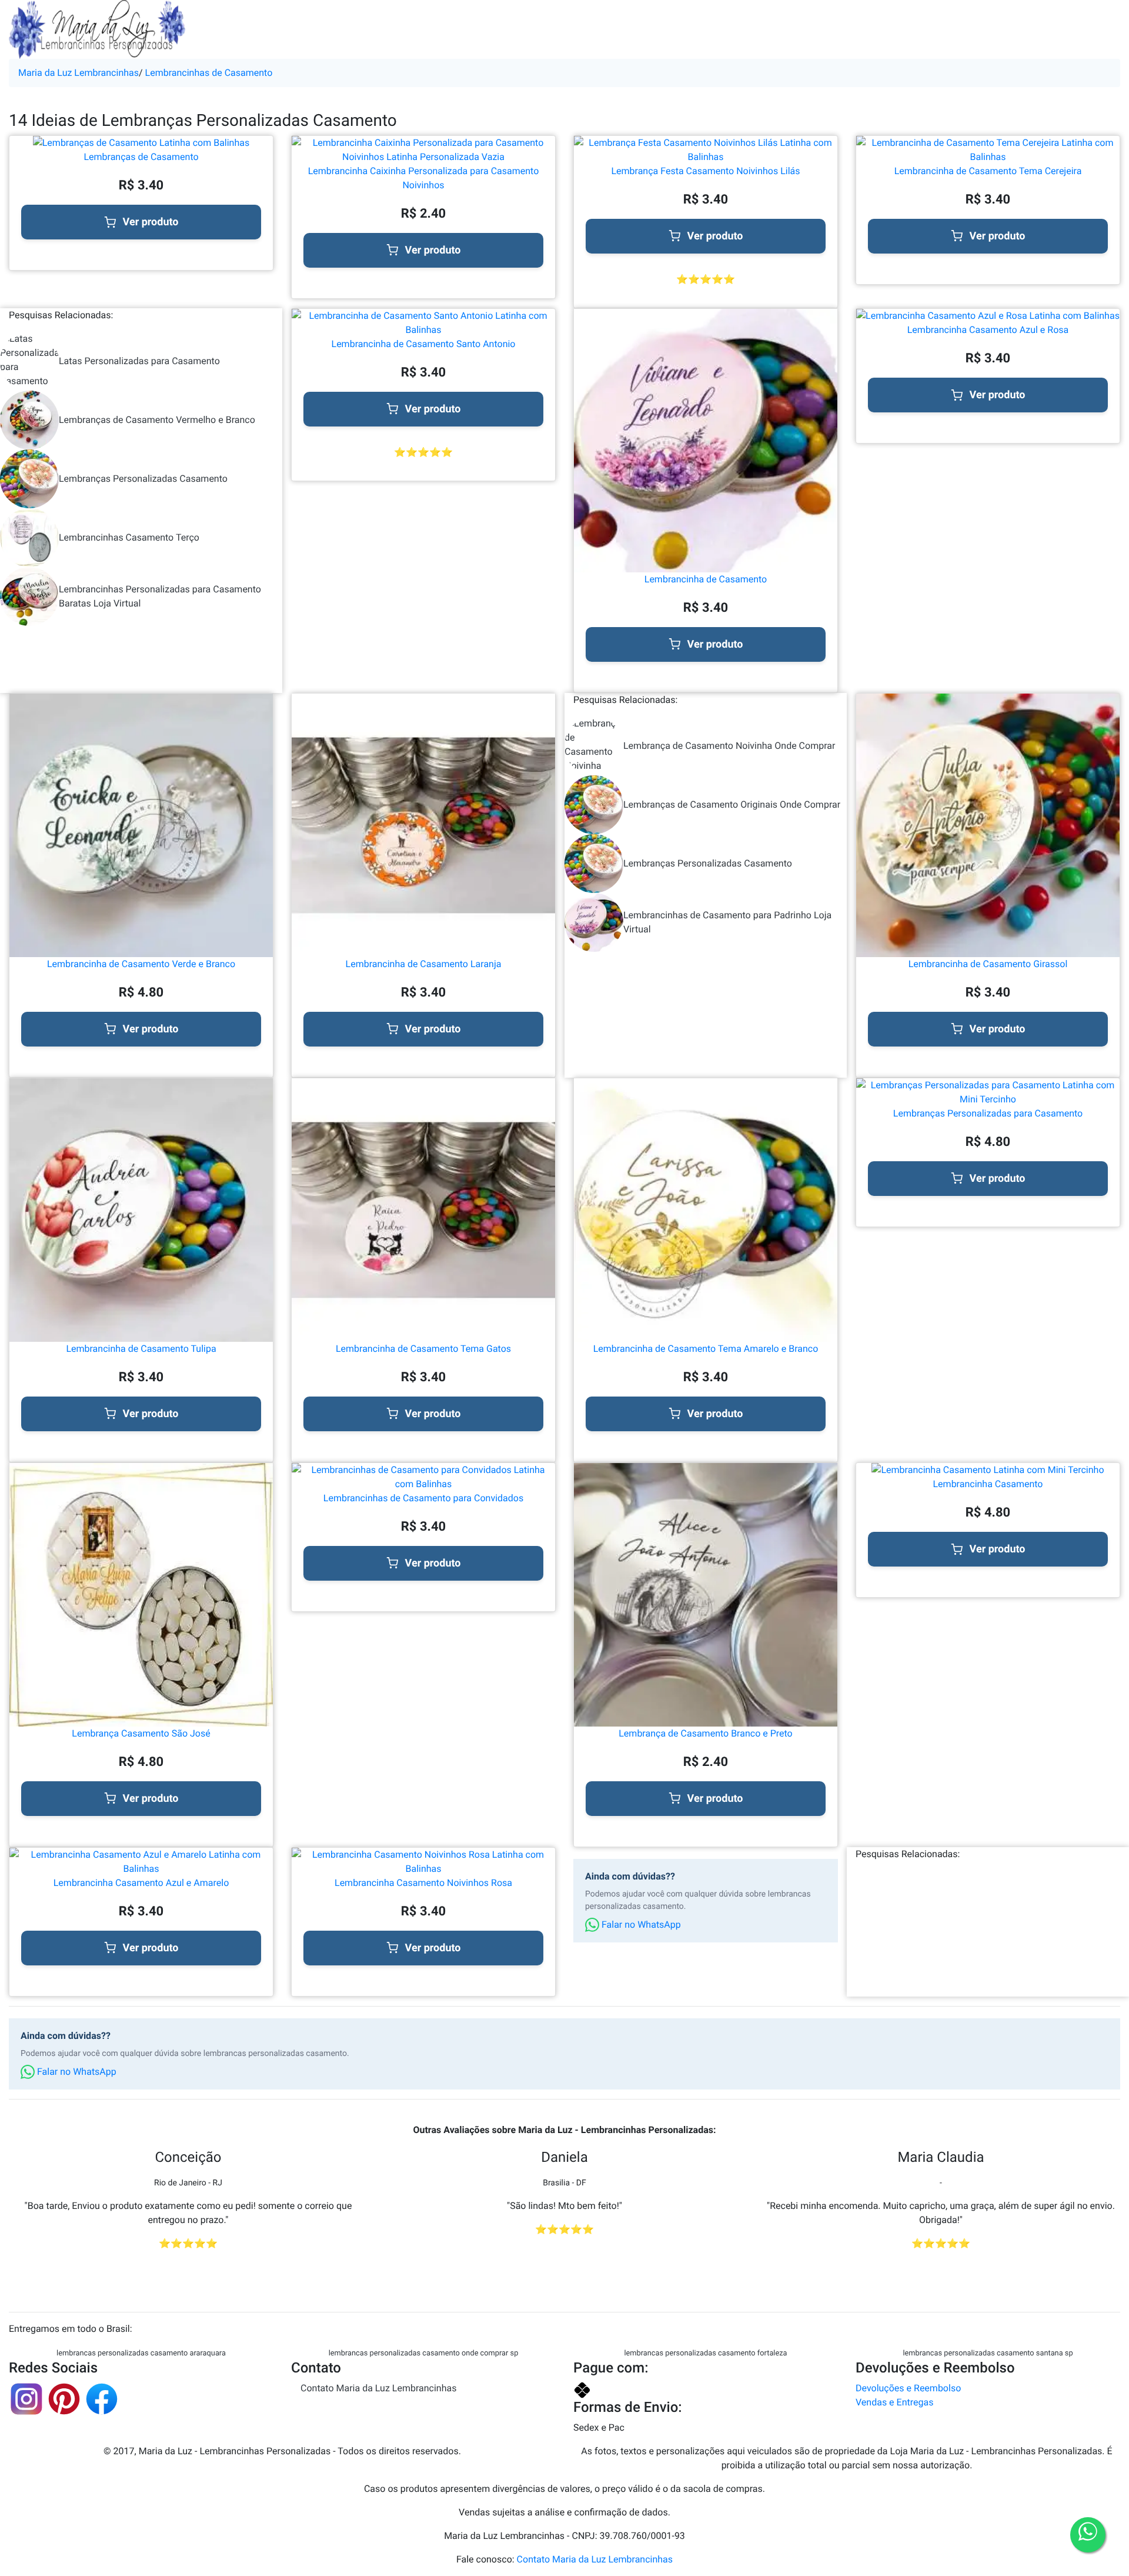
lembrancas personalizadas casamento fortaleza (705, 2353)
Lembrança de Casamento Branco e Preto (705, 1733)
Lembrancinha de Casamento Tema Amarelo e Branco (706, 1349)
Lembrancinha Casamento (988, 1484)
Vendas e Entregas (894, 2402)
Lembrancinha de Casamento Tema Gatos (423, 1349)
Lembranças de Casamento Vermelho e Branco (157, 420)
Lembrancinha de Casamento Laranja (424, 964)
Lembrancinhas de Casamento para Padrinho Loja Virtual (727, 922)
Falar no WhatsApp (640, 1924)
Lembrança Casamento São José (141, 1733)
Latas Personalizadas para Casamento (139, 361)
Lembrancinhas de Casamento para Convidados (423, 1498)
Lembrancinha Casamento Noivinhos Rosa (423, 1883)
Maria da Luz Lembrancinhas (79, 73)
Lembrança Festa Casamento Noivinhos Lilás (705, 171)
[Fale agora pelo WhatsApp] (1088, 2535)
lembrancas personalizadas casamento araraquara (141, 2353)
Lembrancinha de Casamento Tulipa (141, 1349)
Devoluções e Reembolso (908, 2388)
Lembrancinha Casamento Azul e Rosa (988, 330)
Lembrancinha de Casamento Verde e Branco (141, 964)
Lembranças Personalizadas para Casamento (988, 1113)
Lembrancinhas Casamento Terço (129, 537)
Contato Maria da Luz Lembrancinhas (378, 2388)
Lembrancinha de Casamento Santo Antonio (424, 344)
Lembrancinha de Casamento (706, 579)
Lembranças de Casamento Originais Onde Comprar (732, 804)
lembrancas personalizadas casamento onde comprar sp (424, 2353)
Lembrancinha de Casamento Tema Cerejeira (988, 171)
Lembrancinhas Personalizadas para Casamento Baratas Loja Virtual (160, 596)
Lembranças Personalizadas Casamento (143, 479)
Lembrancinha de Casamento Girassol (988, 964)
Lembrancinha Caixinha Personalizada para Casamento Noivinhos (424, 178)
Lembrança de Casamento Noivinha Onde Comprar (729, 746)
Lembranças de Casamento (141, 157)
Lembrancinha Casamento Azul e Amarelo (141, 1883)
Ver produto (151, 222)
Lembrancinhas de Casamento (209, 73)
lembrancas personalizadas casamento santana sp (988, 2353)
